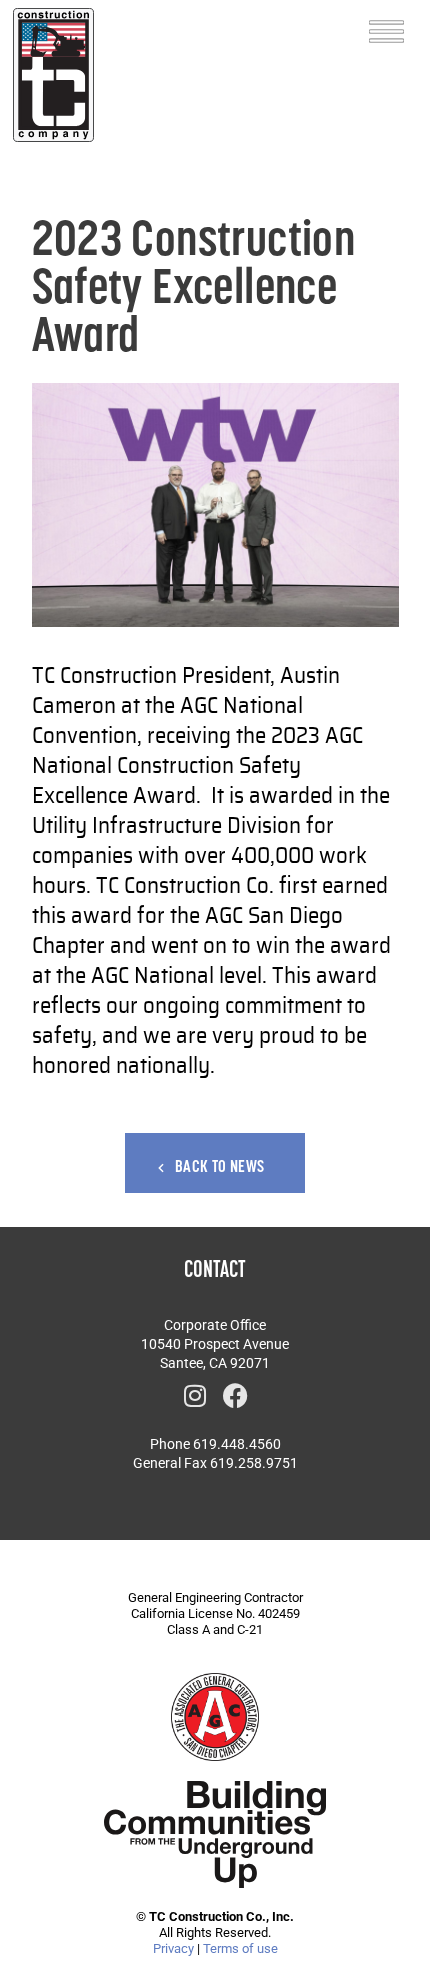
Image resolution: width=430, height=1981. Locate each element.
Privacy (173, 1948)
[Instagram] (195, 1395)
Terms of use (240, 1948)
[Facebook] (235, 1395)
